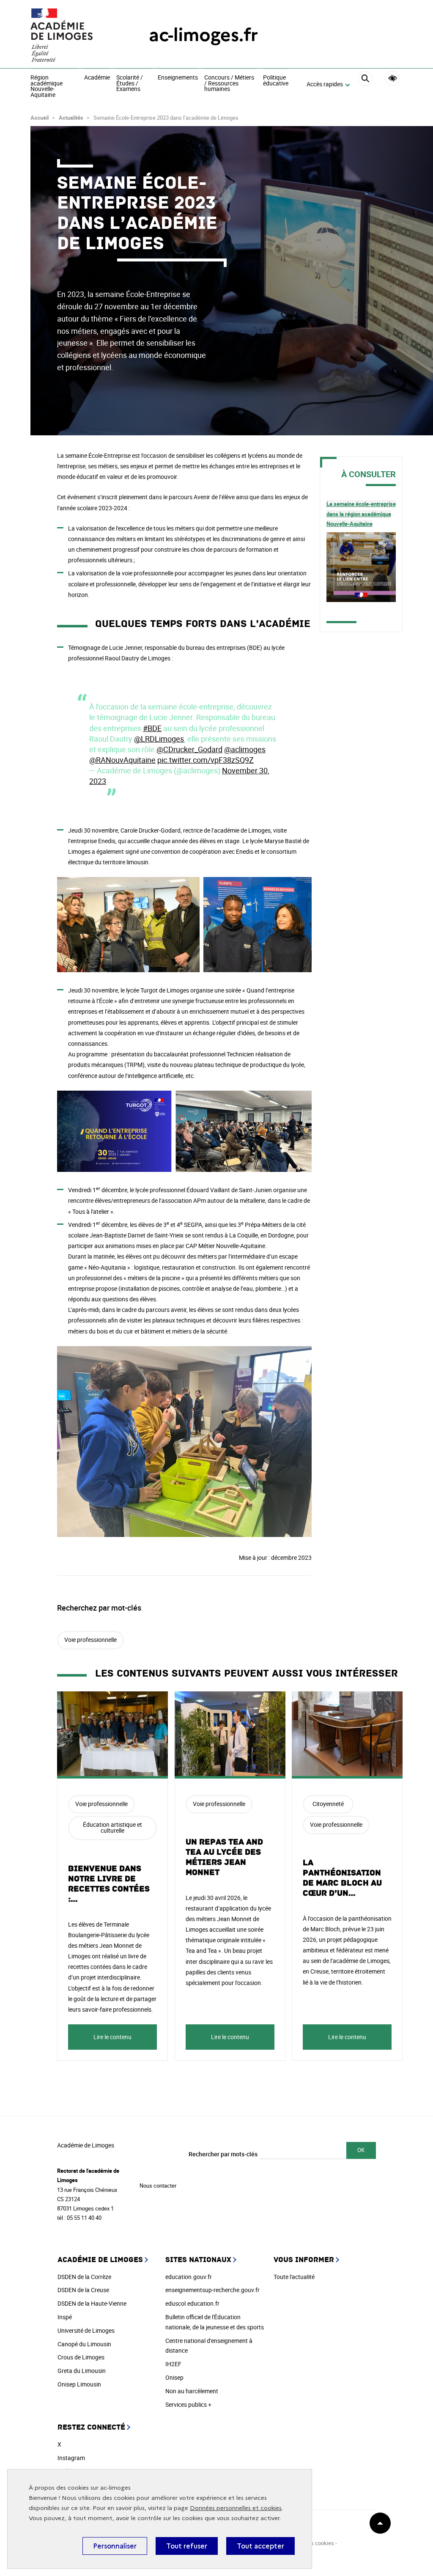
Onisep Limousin (79, 2384)
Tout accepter (260, 2546)
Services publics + (188, 2404)
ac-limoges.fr (203, 35)
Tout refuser (187, 2546)
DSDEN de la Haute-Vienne (92, 2303)
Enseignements (178, 78)
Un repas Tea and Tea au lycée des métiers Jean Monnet (224, 1857)
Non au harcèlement (192, 2391)
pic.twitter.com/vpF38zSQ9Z (206, 760)
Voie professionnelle (90, 1640)
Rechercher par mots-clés (223, 2154)
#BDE (152, 728)
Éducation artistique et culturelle (112, 1827)
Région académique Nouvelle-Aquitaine (47, 86)
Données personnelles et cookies (236, 2508)
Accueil (40, 118)
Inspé (65, 2317)
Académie (97, 78)
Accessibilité (393, 78)
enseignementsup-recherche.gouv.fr (212, 2290)
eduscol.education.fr (192, 2303)
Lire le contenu (112, 2037)
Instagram (71, 2458)
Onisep (174, 2377)
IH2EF (173, 2364)
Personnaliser (115, 2546)
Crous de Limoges (81, 2357)
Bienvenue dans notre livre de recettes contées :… (109, 1884)
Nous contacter (158, 2186)
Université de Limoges (86, 2330)
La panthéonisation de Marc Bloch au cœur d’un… (342, 1878)
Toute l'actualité (294, 2277)
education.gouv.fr (189, 2277)
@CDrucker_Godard (189, 749)
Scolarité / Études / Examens (130, 84)
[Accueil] (73, 35)
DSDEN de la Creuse (83, 2290)
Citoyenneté (328, 1804)
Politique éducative (276, 81)
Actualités (71, 118)
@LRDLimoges (159, 739)
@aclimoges (245, 749)
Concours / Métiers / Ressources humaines (229, 84)
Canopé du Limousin (84, 2344)
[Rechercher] (365, 85)
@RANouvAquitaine (122, 760)
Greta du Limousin (82, 2371)
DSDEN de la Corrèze (84, 2277)
